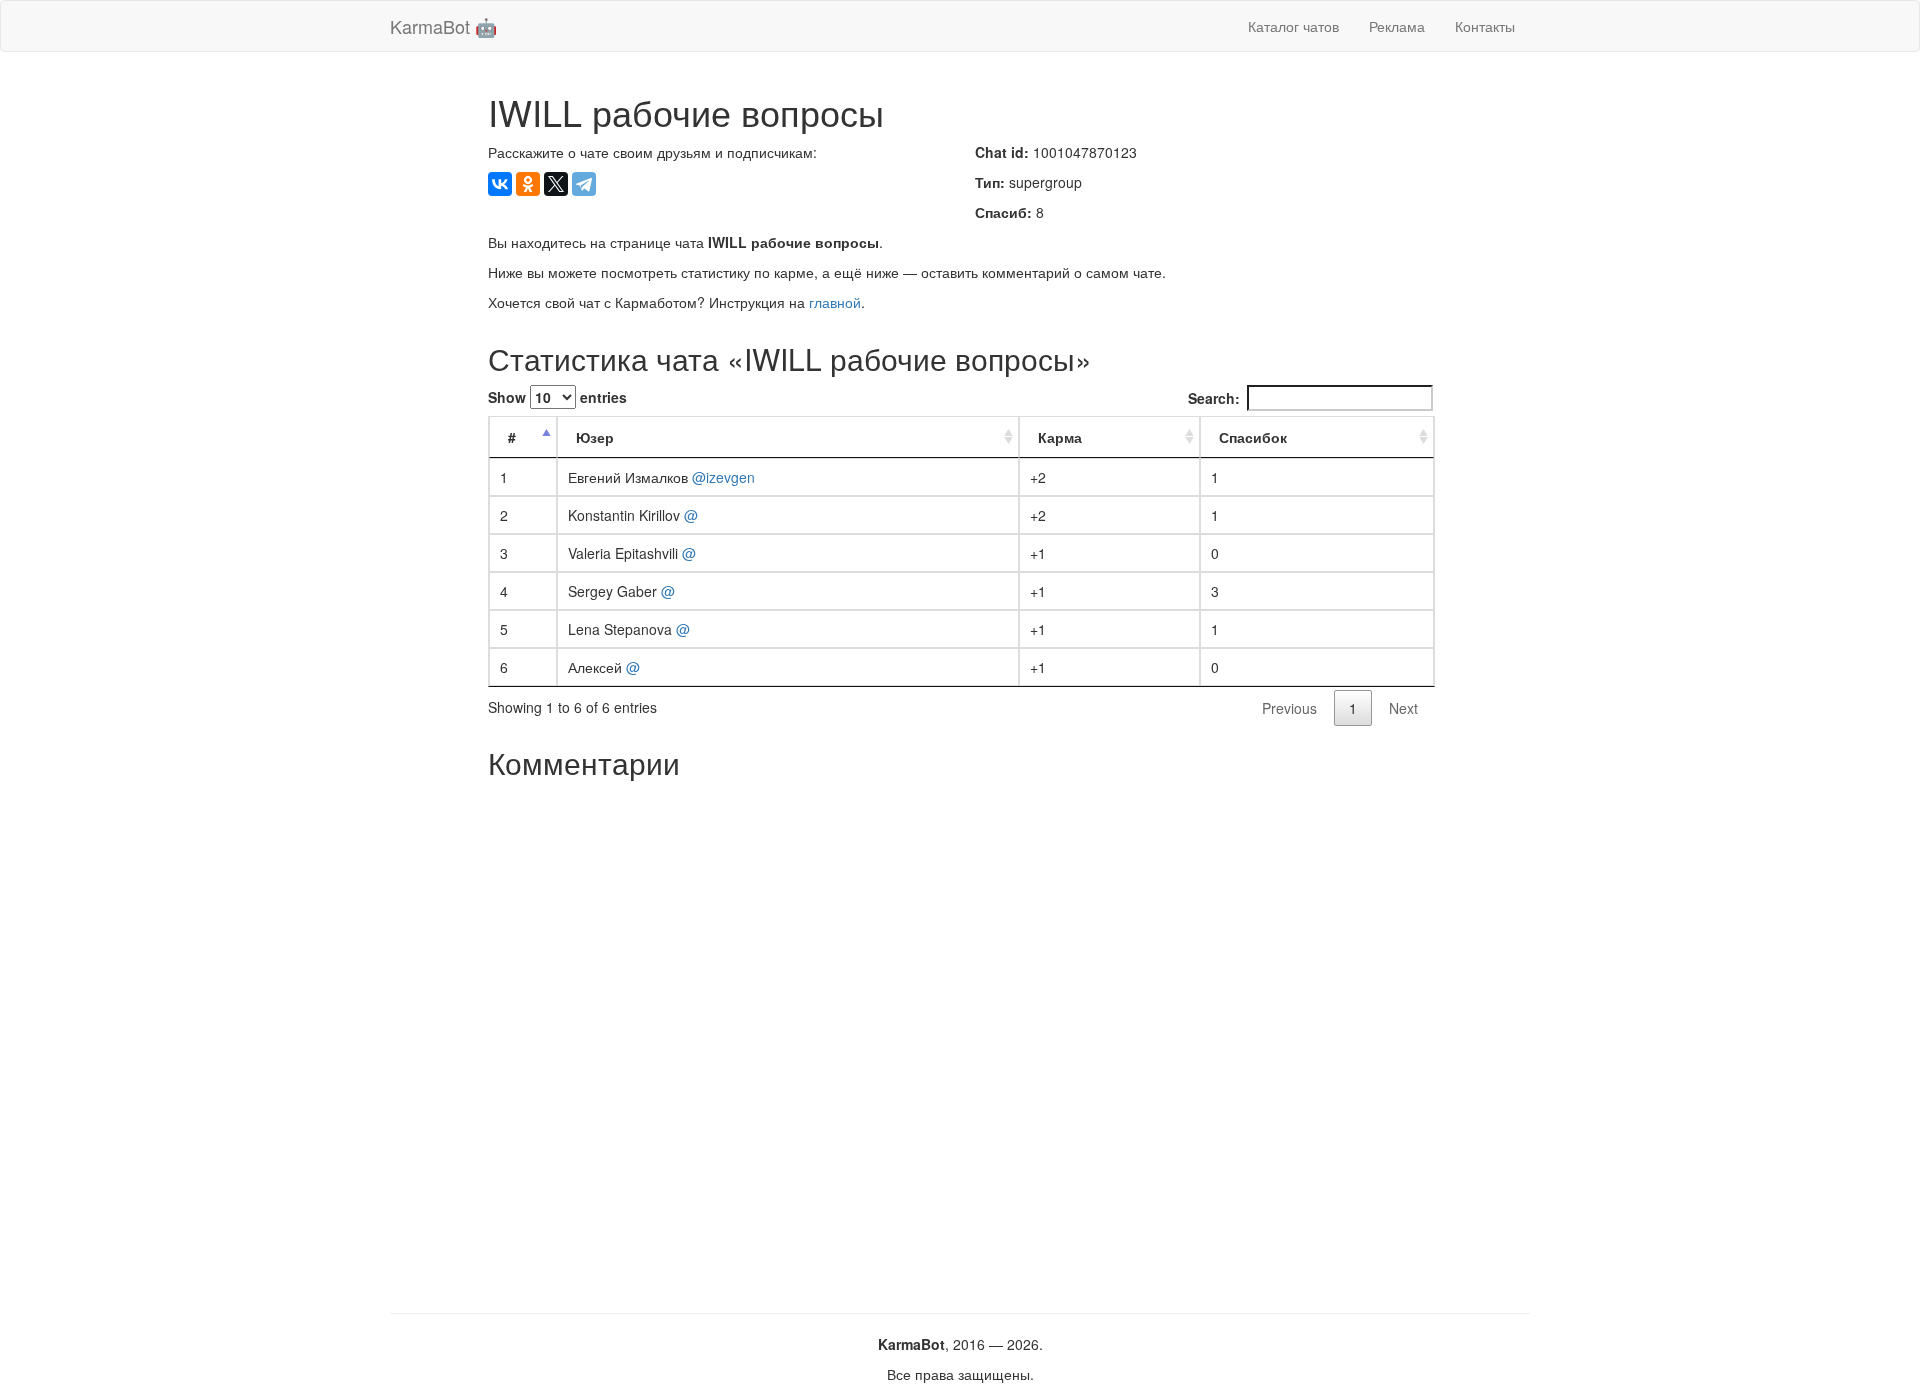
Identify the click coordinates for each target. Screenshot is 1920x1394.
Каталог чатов (1293, 26)
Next (1403, 708)
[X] (556, 184)
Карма (1060, 437)
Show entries (557, 397)
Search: (1214, 398)
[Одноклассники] (528, 184)
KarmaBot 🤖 (443, 26)
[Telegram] (584, 184)
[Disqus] (960, 1039)
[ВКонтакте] (500, 184)
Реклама (1397, 26)
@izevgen (723, 477)
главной (835, 302)
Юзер (595, 437)
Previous (1289, 708)
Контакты (1485, 26)
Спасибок (1253, 437)
